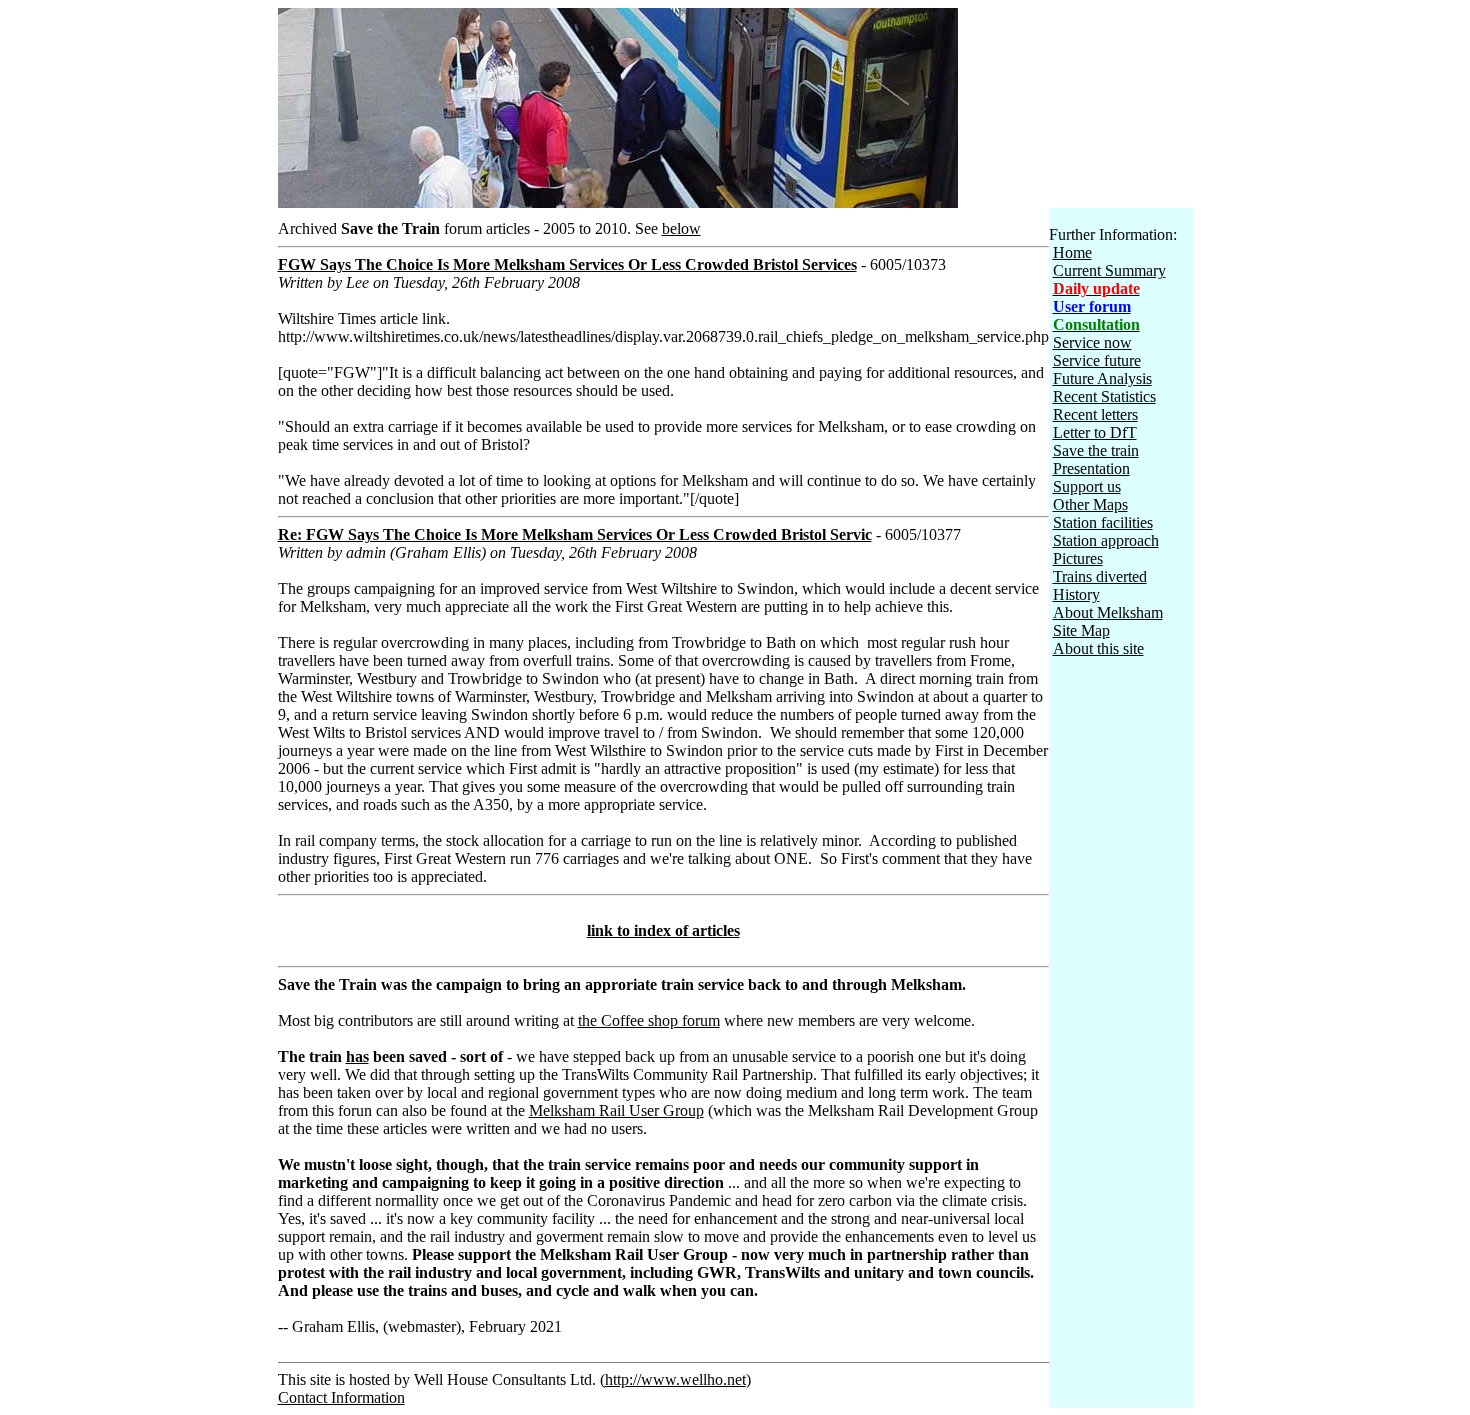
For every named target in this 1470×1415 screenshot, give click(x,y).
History (1076, 594)
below (681, 228)
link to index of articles (663, 930)
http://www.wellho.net (675, 1379)
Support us (1087, 486)
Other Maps (1090, 504)
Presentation (1091, 468)
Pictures (1078, 558)
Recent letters (1095, 414)
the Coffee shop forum (649, 1020)
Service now (1092, 342)
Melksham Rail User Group (616, 1110)
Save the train (1096, 450)
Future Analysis (1102, 378)
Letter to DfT (1095, 432)
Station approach (1106, 540)
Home (1072, 252)
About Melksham (1108, 612)
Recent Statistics (1104, 396)
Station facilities (1103, 522)
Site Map (1081, 630)
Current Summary (1109, 270)
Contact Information (341, 1397)
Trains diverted (1100, 576)
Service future (1097, 360)
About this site (1098, 648)
